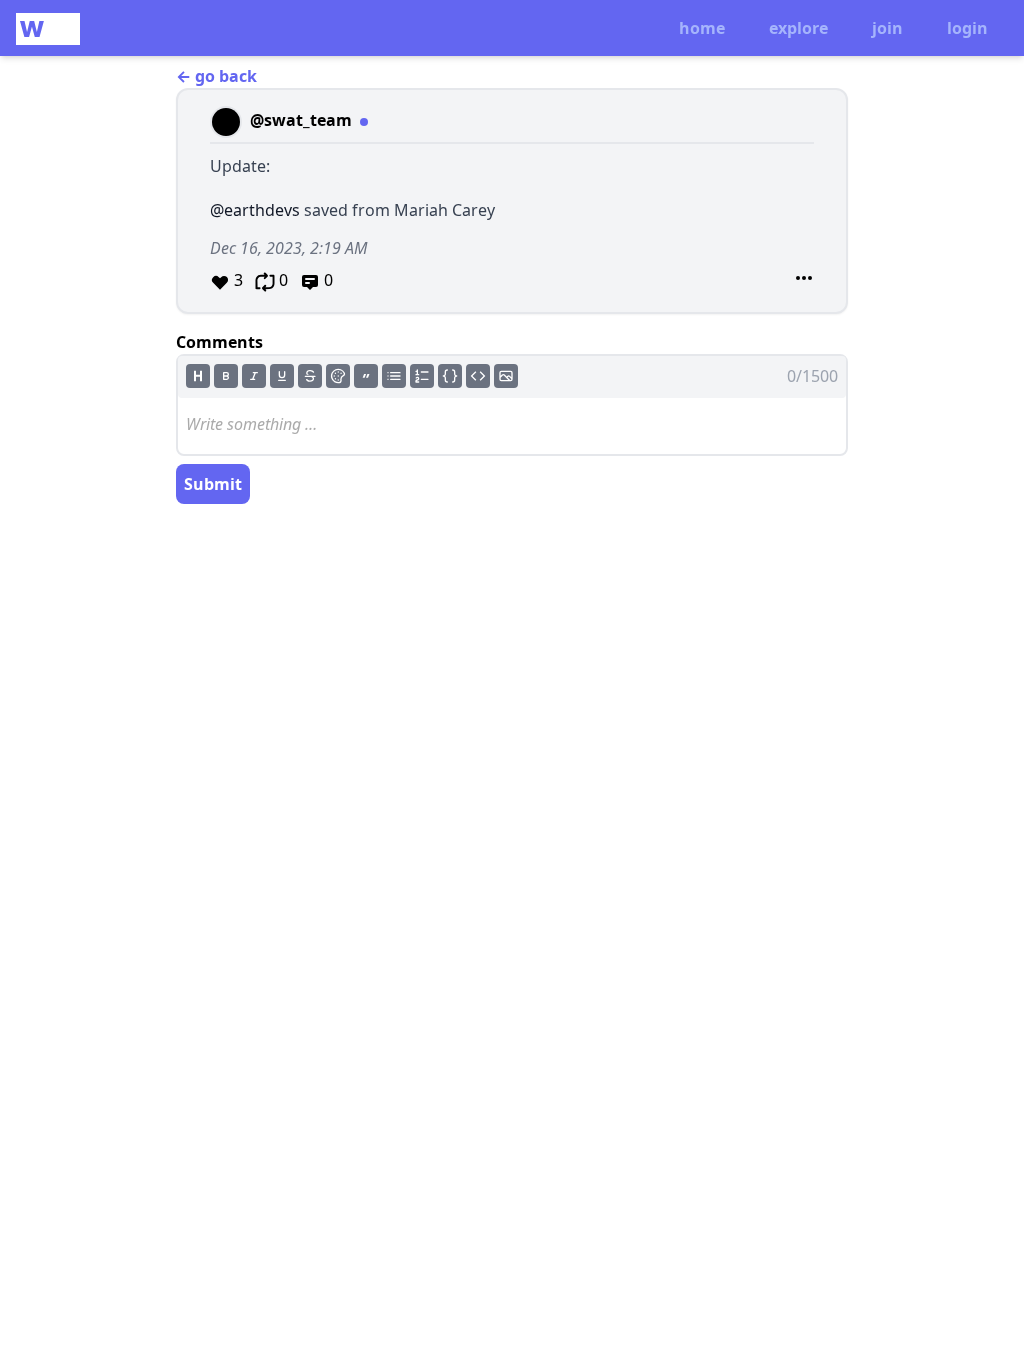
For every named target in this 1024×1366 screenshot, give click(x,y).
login (967, 28)
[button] (512, 201)
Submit (213, 484)
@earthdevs (255, 210)
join (887, 28)
